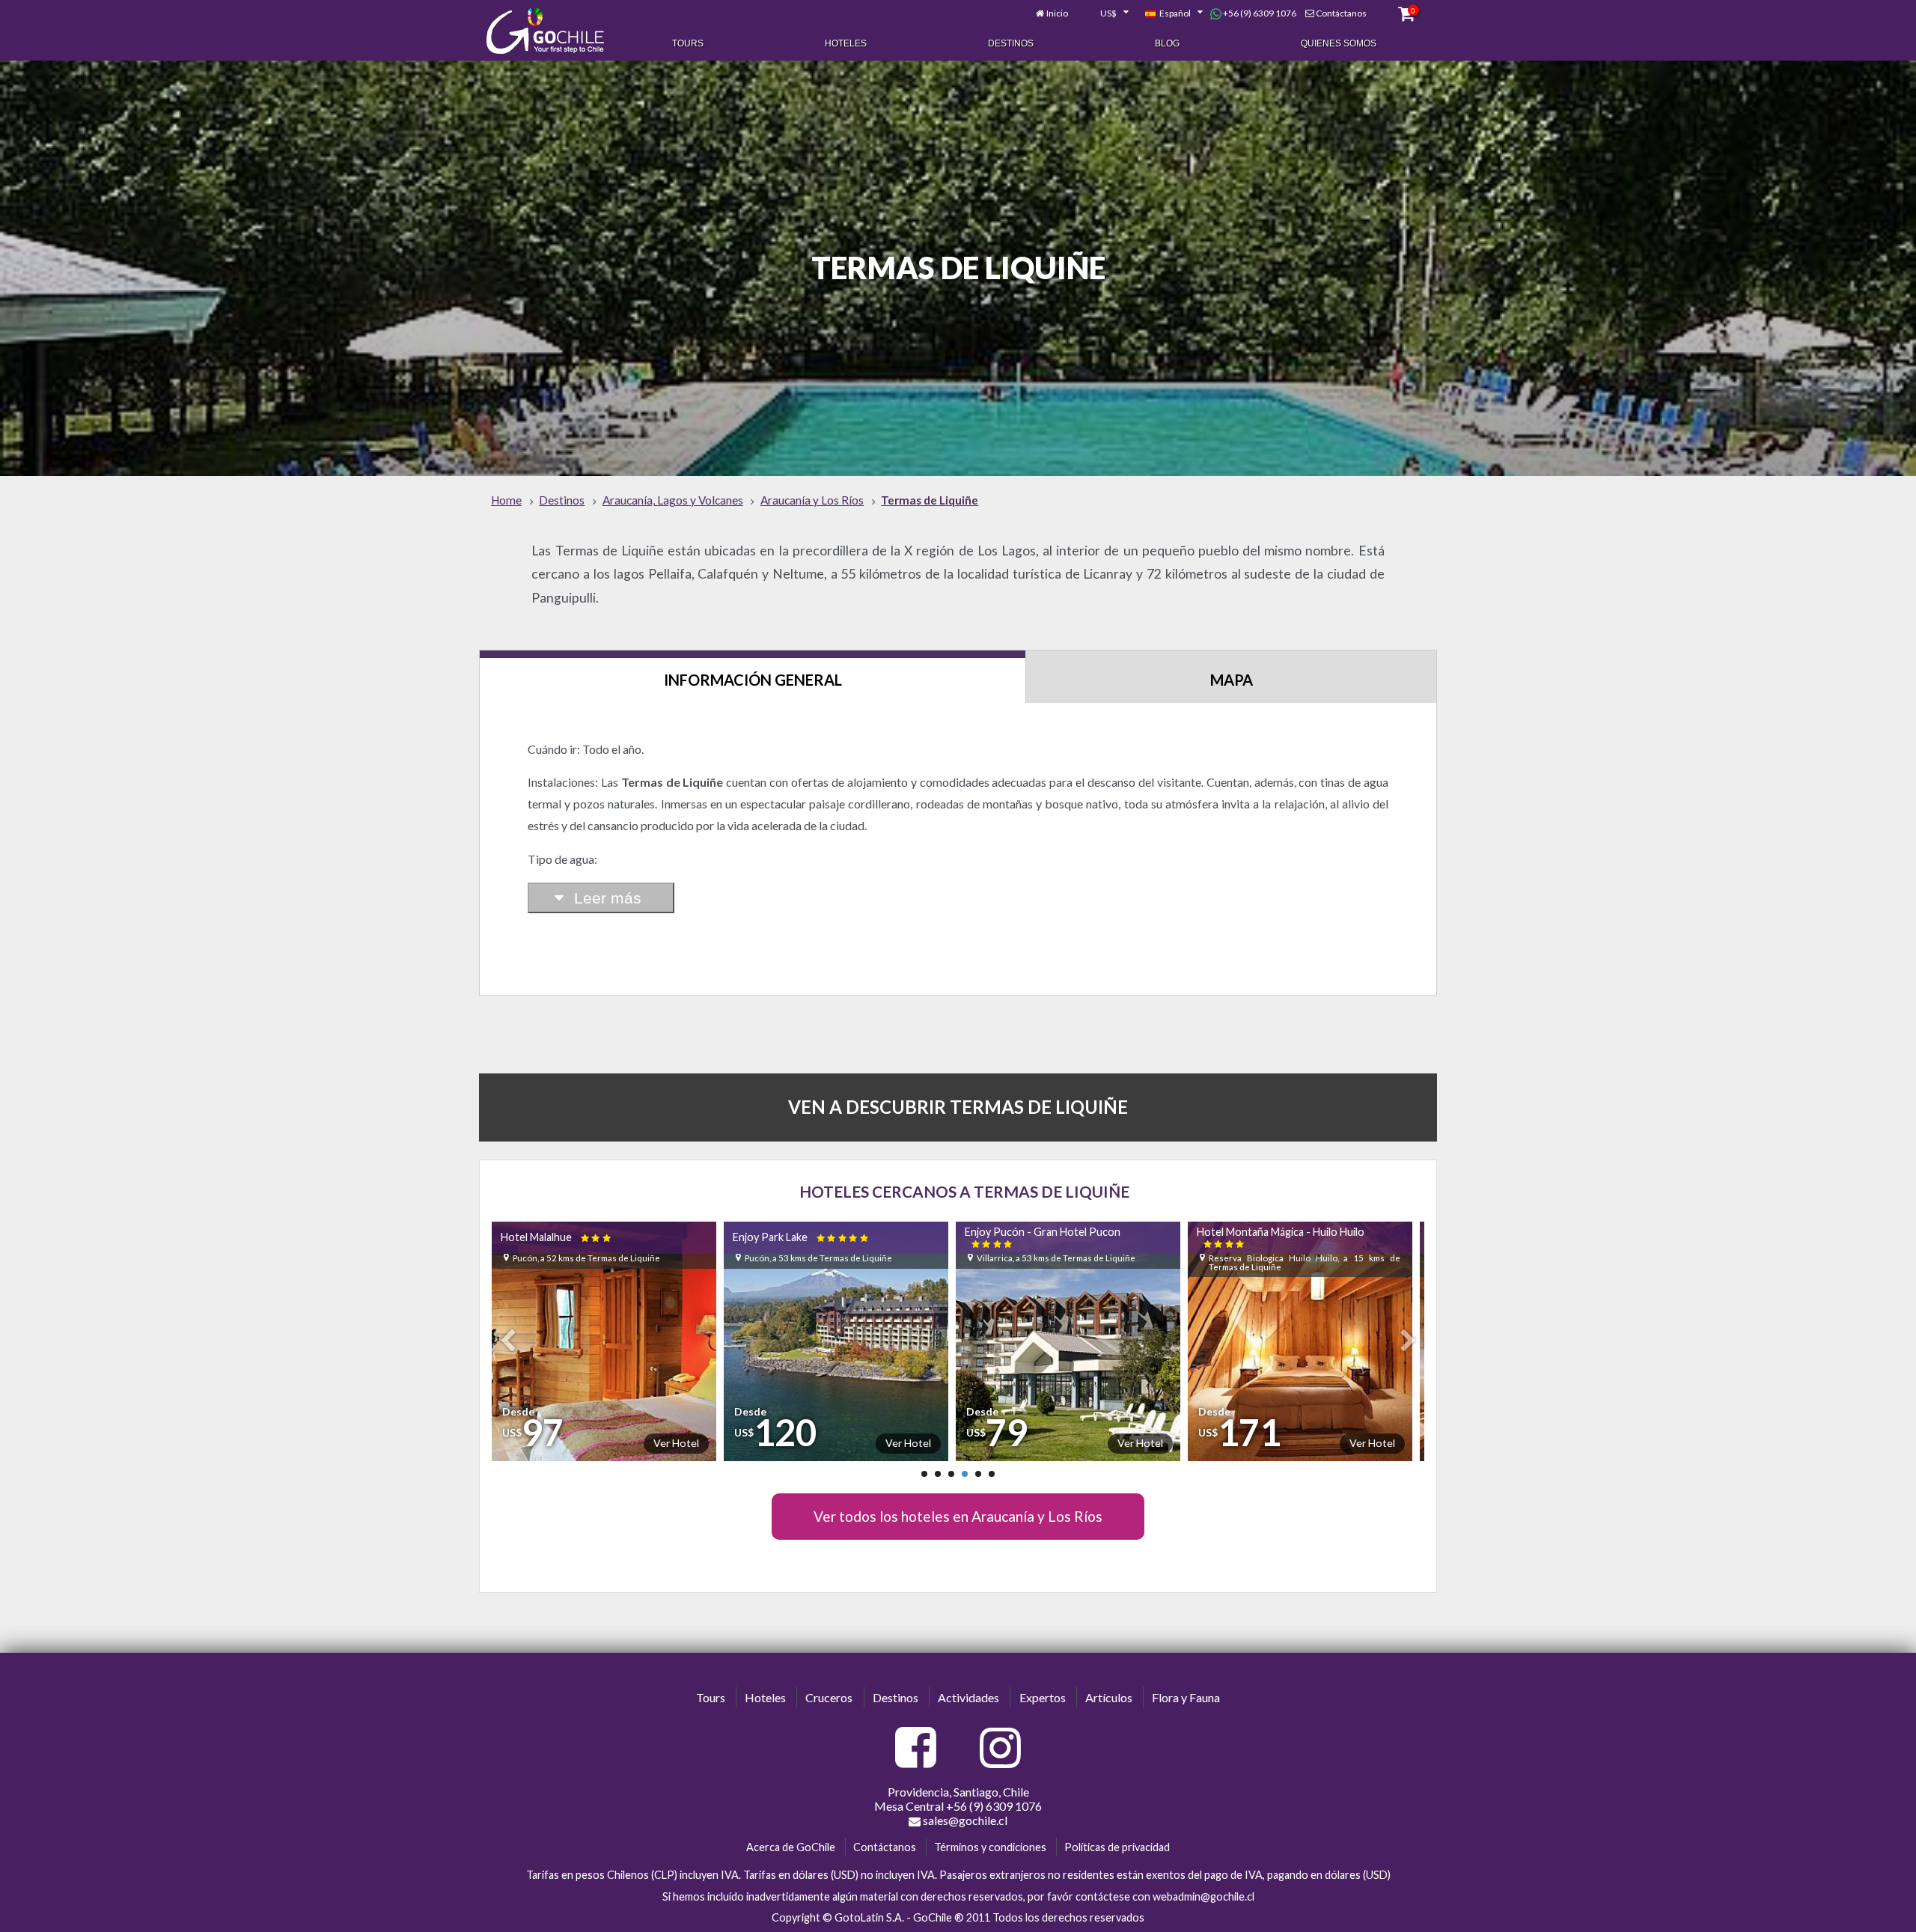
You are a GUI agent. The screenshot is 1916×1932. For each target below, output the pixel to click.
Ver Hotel (673, 1443)
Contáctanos (1341, 13)
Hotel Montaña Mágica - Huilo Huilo (1046, 1237)
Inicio (1057, 13)
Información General (753, 680)
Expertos (1043, 1697)
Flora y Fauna (1186, 1697)
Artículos (1109, 1697)
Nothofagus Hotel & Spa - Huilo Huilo (1282, 1237)
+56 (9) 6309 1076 (1259, 13)
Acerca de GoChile (791, 1847)
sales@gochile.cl (964, 1820)
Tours (688, 43)
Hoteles (846, 43)
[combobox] (1106, 13)
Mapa (1232, 680)
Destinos (1011, 43)
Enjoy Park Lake (567, 1237)
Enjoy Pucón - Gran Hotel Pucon (808, 1237)
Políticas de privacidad (1117, 1847)
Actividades (968, 1697)
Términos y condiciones (990, 1847)
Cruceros (829, 1697)
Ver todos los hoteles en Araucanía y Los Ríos (958, 1516)
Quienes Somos (1339, 43)
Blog (1167, 43)
